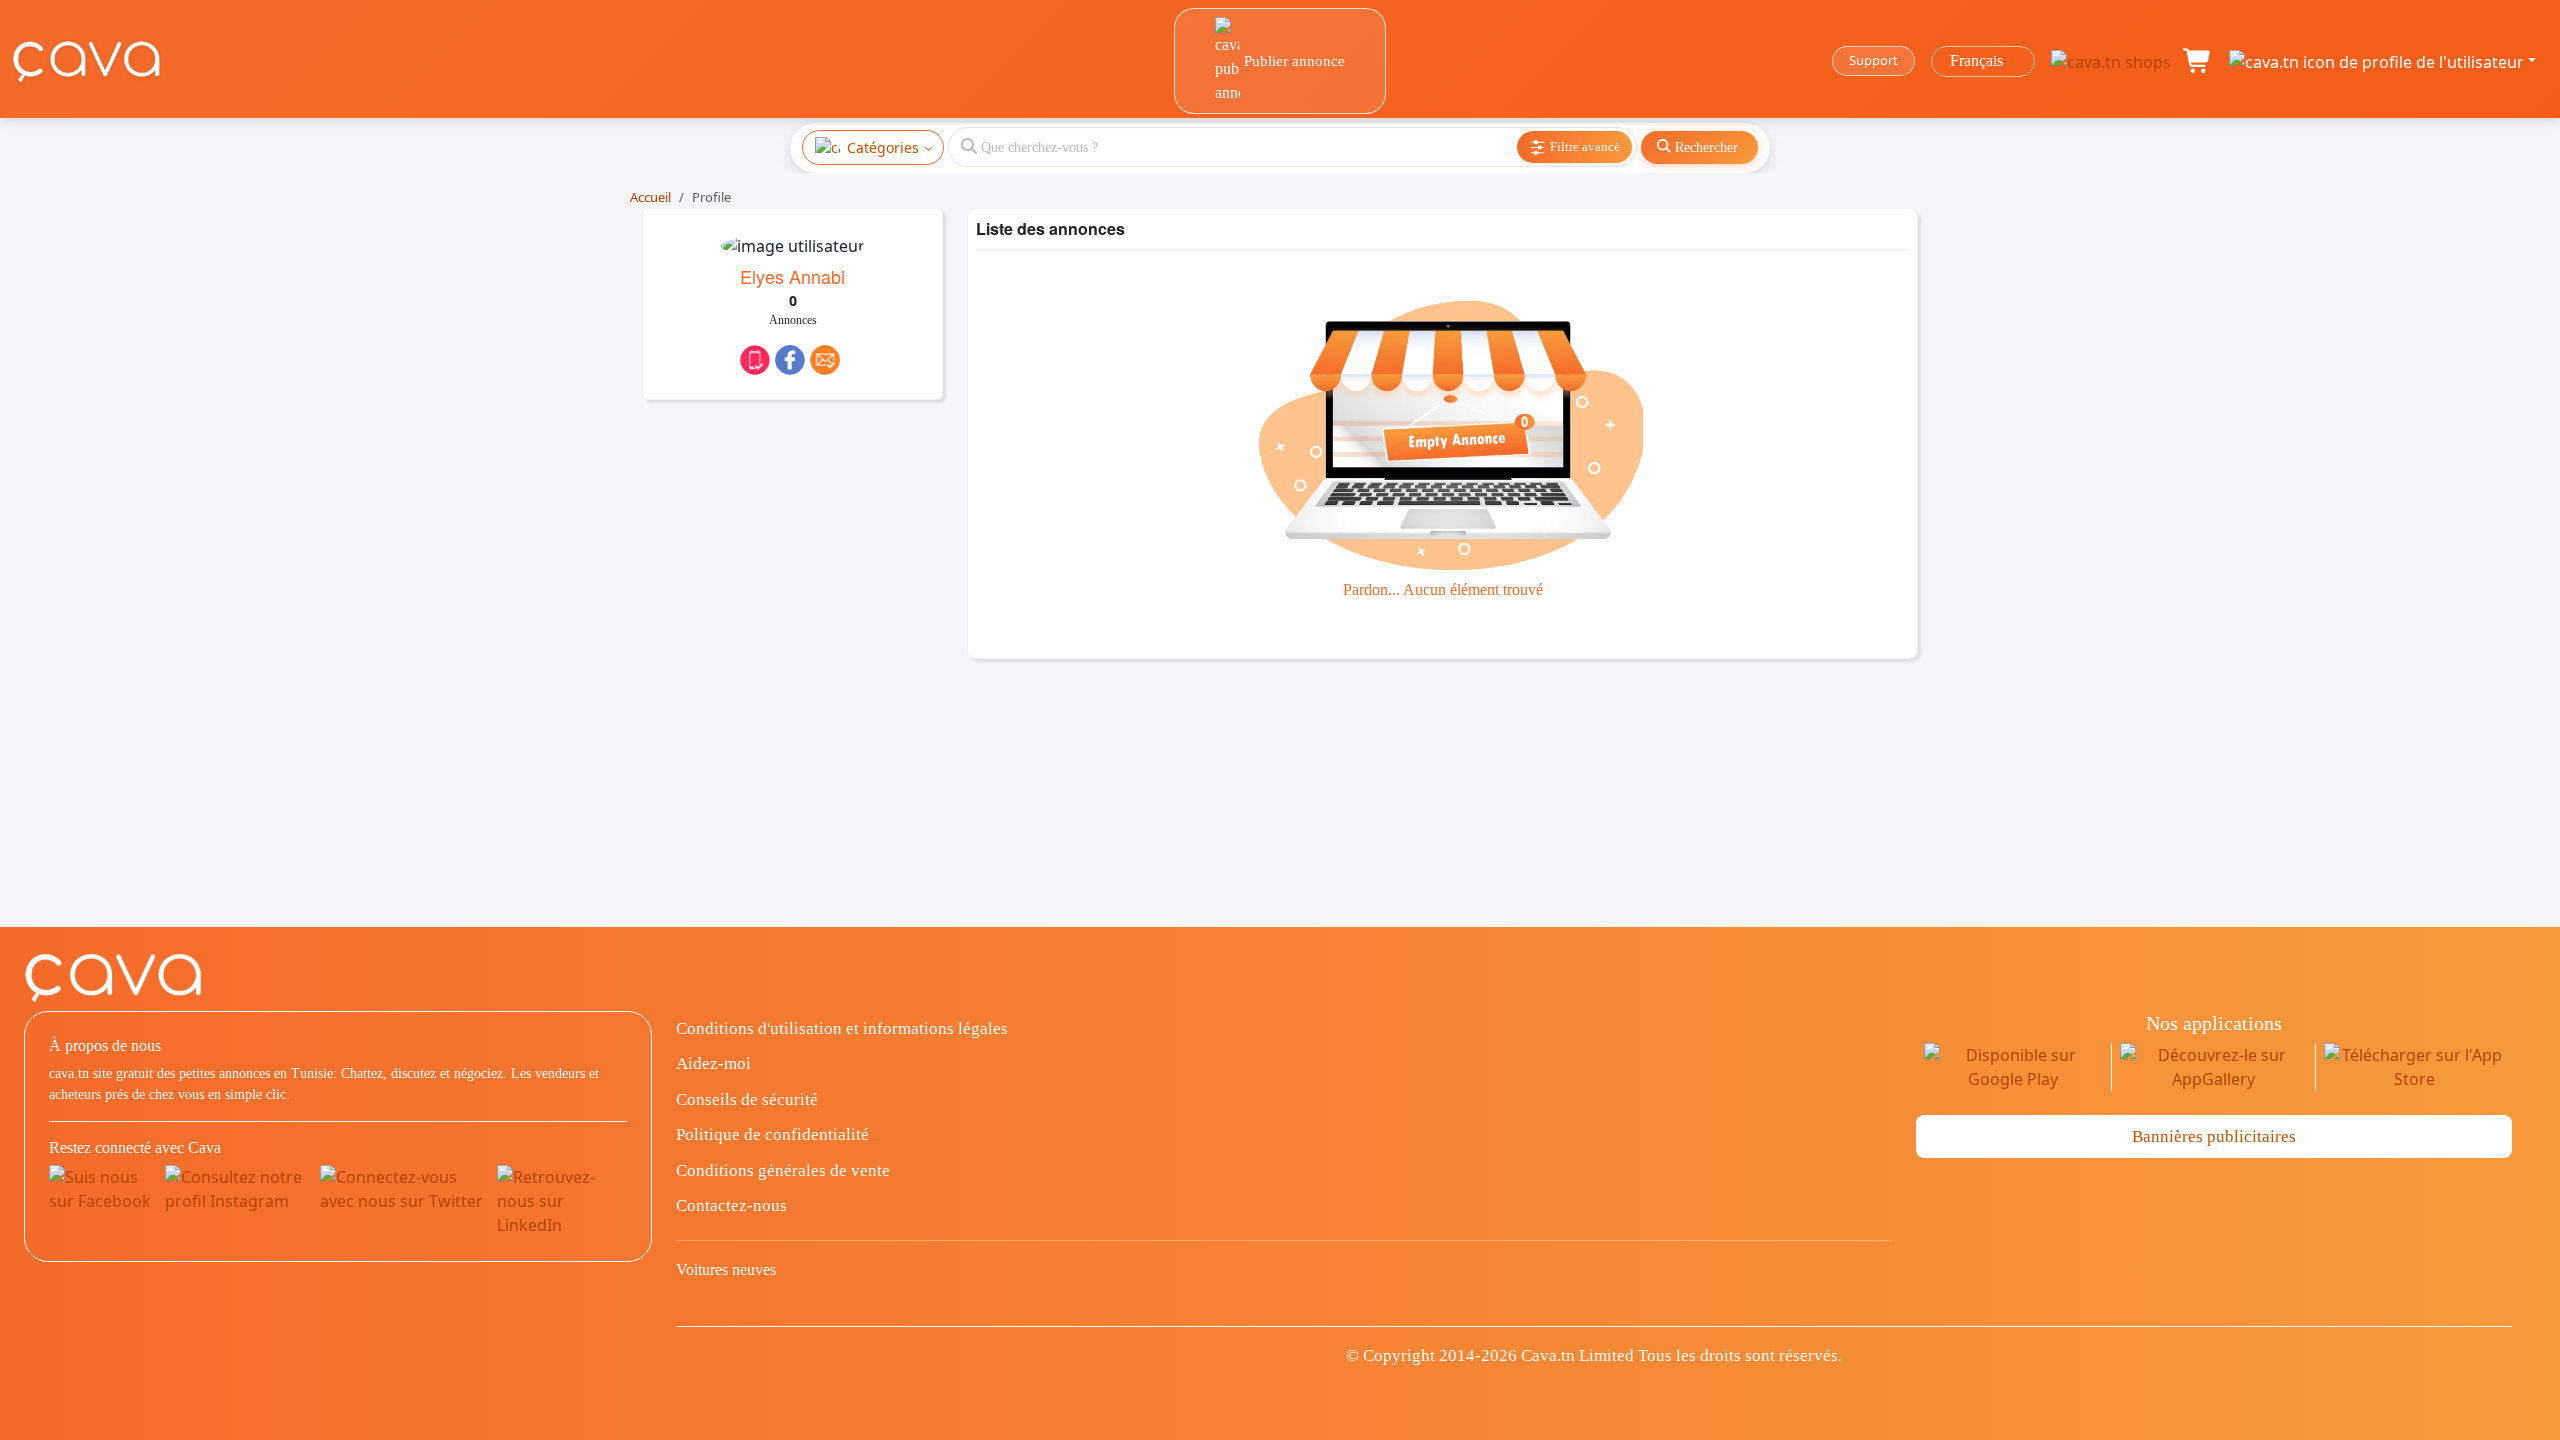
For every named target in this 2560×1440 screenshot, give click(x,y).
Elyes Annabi (792, 276)
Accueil (650, 197)
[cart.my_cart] (2198, 61)
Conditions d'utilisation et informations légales (842, 1028)
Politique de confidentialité (772, 1134)
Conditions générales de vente (783, 1170)
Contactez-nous (731, 1205)
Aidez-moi (713, 1063)
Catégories (883, 147)
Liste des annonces (1050, 228)
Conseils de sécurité (747, 1099)
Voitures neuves (726, 1269)
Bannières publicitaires (2214, 1136)
